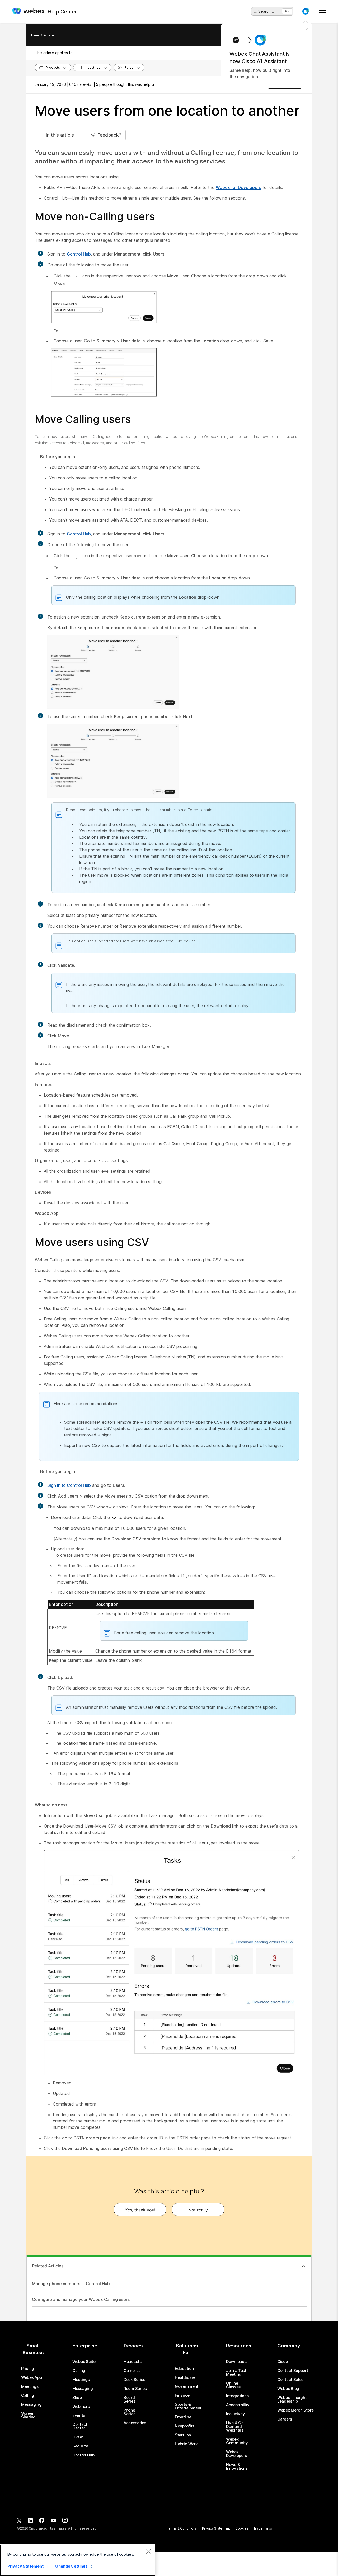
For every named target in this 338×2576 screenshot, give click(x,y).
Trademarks (263, 2528)
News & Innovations (237, 2466)
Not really (198, 2210)
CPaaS (79, 2437)
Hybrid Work (186, 2444)
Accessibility (238, 2405)
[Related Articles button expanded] (303, 2266)
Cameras (132, 2371)
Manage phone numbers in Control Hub (71, 2284)
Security (80, 2446)
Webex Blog (288, 2389)
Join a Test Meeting (236, 2372)
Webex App (31, 2377)
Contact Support (293, 2371)
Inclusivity (236, 2414)
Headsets (133, 2362)
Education (184, 2369)
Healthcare (185, 2377)
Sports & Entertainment (188, 2406)
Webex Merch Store (295, 2410)
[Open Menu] (323, 11)
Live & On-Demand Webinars (236, 2427)
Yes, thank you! (140, 2210)
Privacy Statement (216, 2528)
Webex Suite (84, 2362)
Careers (285, 2419)
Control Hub (79, 254)
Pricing (28, 2369)
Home (34, 35)
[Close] (148, 2551)
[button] (306, 11)
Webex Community (237, 2441)
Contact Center (80, 2426)
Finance (182, 2395)
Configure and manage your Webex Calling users (81, 2299)
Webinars (81, 2407)
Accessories (135, 2423)
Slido (77, 2398)
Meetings (30, 2386)
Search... (266, 11)
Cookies (242, 2528)
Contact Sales (290, 2380)
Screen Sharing (28, 2415)
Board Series (129, 2399)
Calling (28, 2395)
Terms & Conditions (182, 2528)
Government (187, 2386)
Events (79, 2415)
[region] (78, 2560)
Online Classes (233, 2385)
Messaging (31, 2404)
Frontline (183, 2417)
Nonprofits (185, 2426)
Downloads (236, 2362)
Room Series (135, 2389)
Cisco (283, 2362)
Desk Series (134, 2380)
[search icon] (255, 12)
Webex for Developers (238, 187)
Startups (183, 2435)
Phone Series (129, 2412)
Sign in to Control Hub (69, 1485)
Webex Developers (236, 2454)
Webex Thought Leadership (292, 2399)
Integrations (237, 2396)
